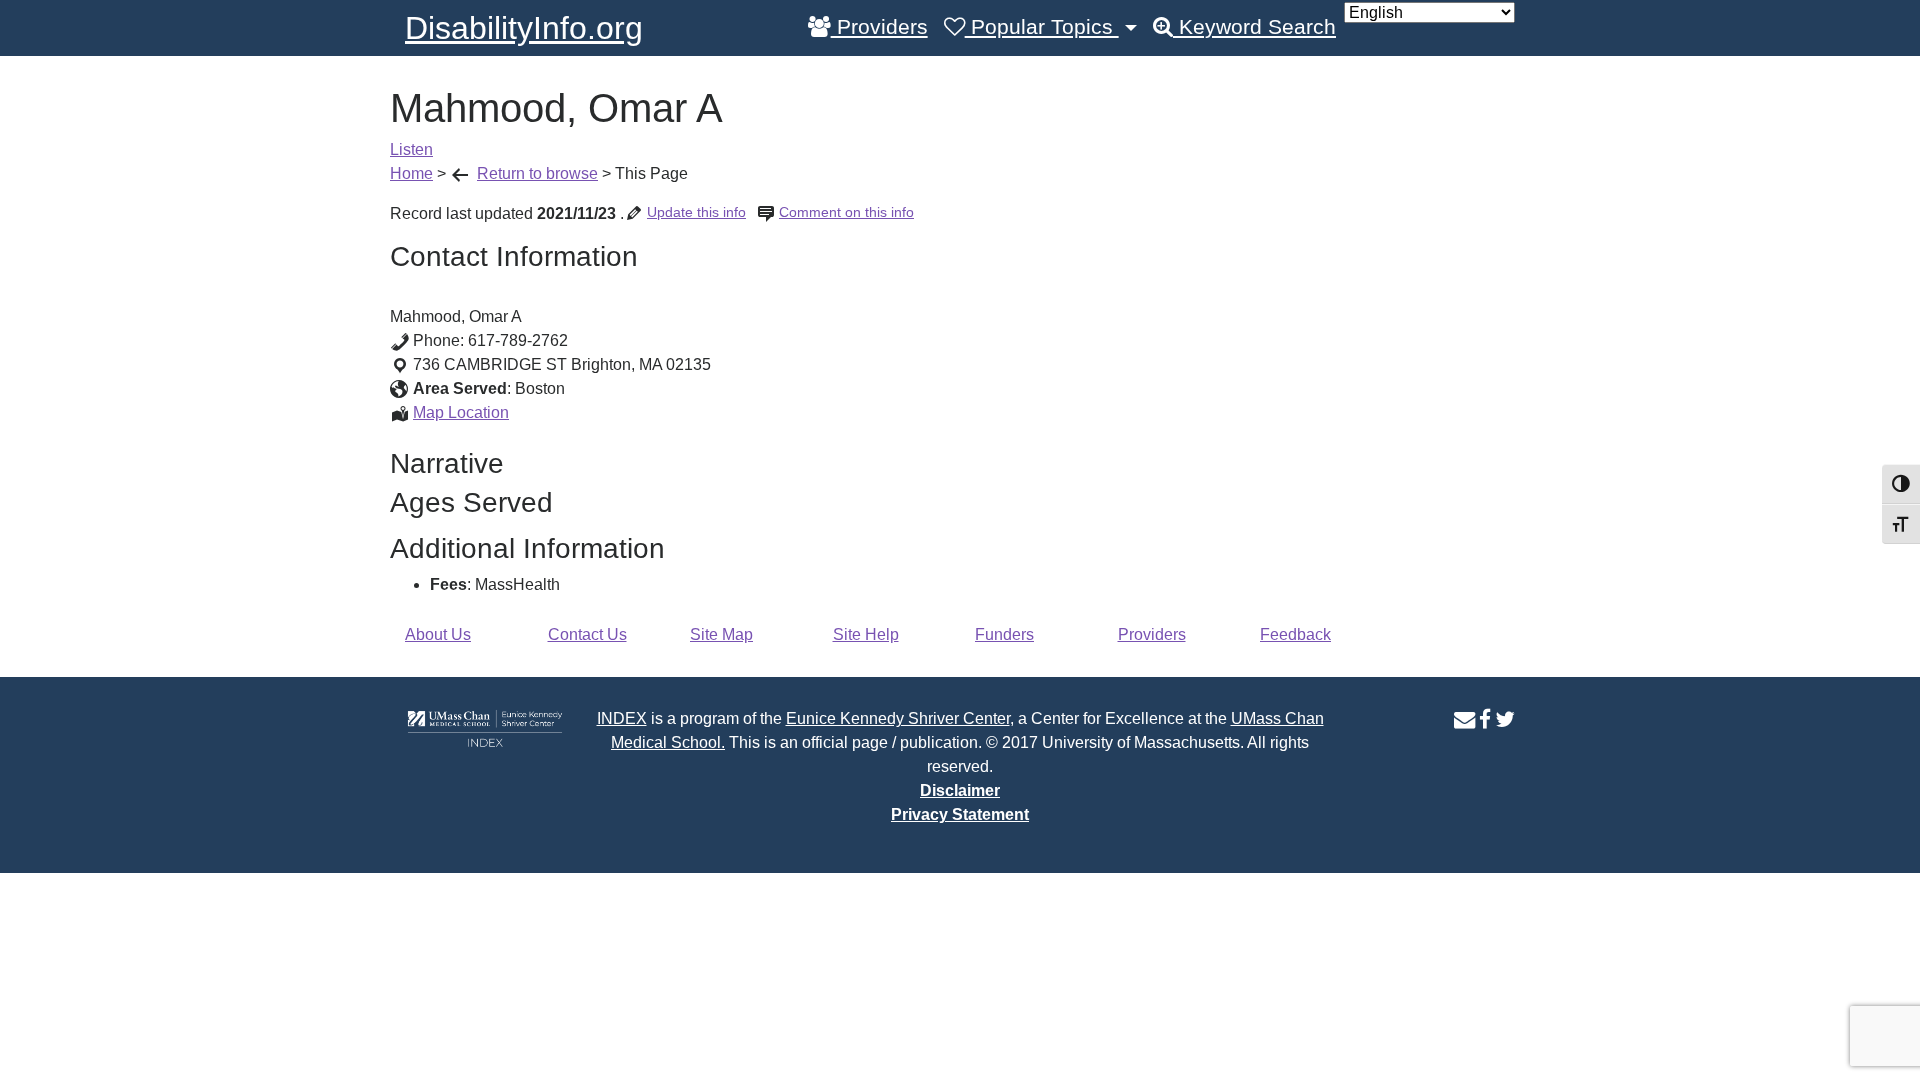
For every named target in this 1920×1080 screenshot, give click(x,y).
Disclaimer (960, 790)
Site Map (721, 634)
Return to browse (537, 173)
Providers (879, 27)
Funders (1004, 634)
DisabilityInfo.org (524, 28)
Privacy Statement (960, 814)
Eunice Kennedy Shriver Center (898, 718)
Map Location (461, 412)
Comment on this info (846, 212)
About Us (438, 634)
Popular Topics (1042, 27)
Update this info (696, 212)
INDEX (622, 718)
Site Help (866, 634)
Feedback (1295, 634)
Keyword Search (1254, 27)
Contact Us (587, 634)
